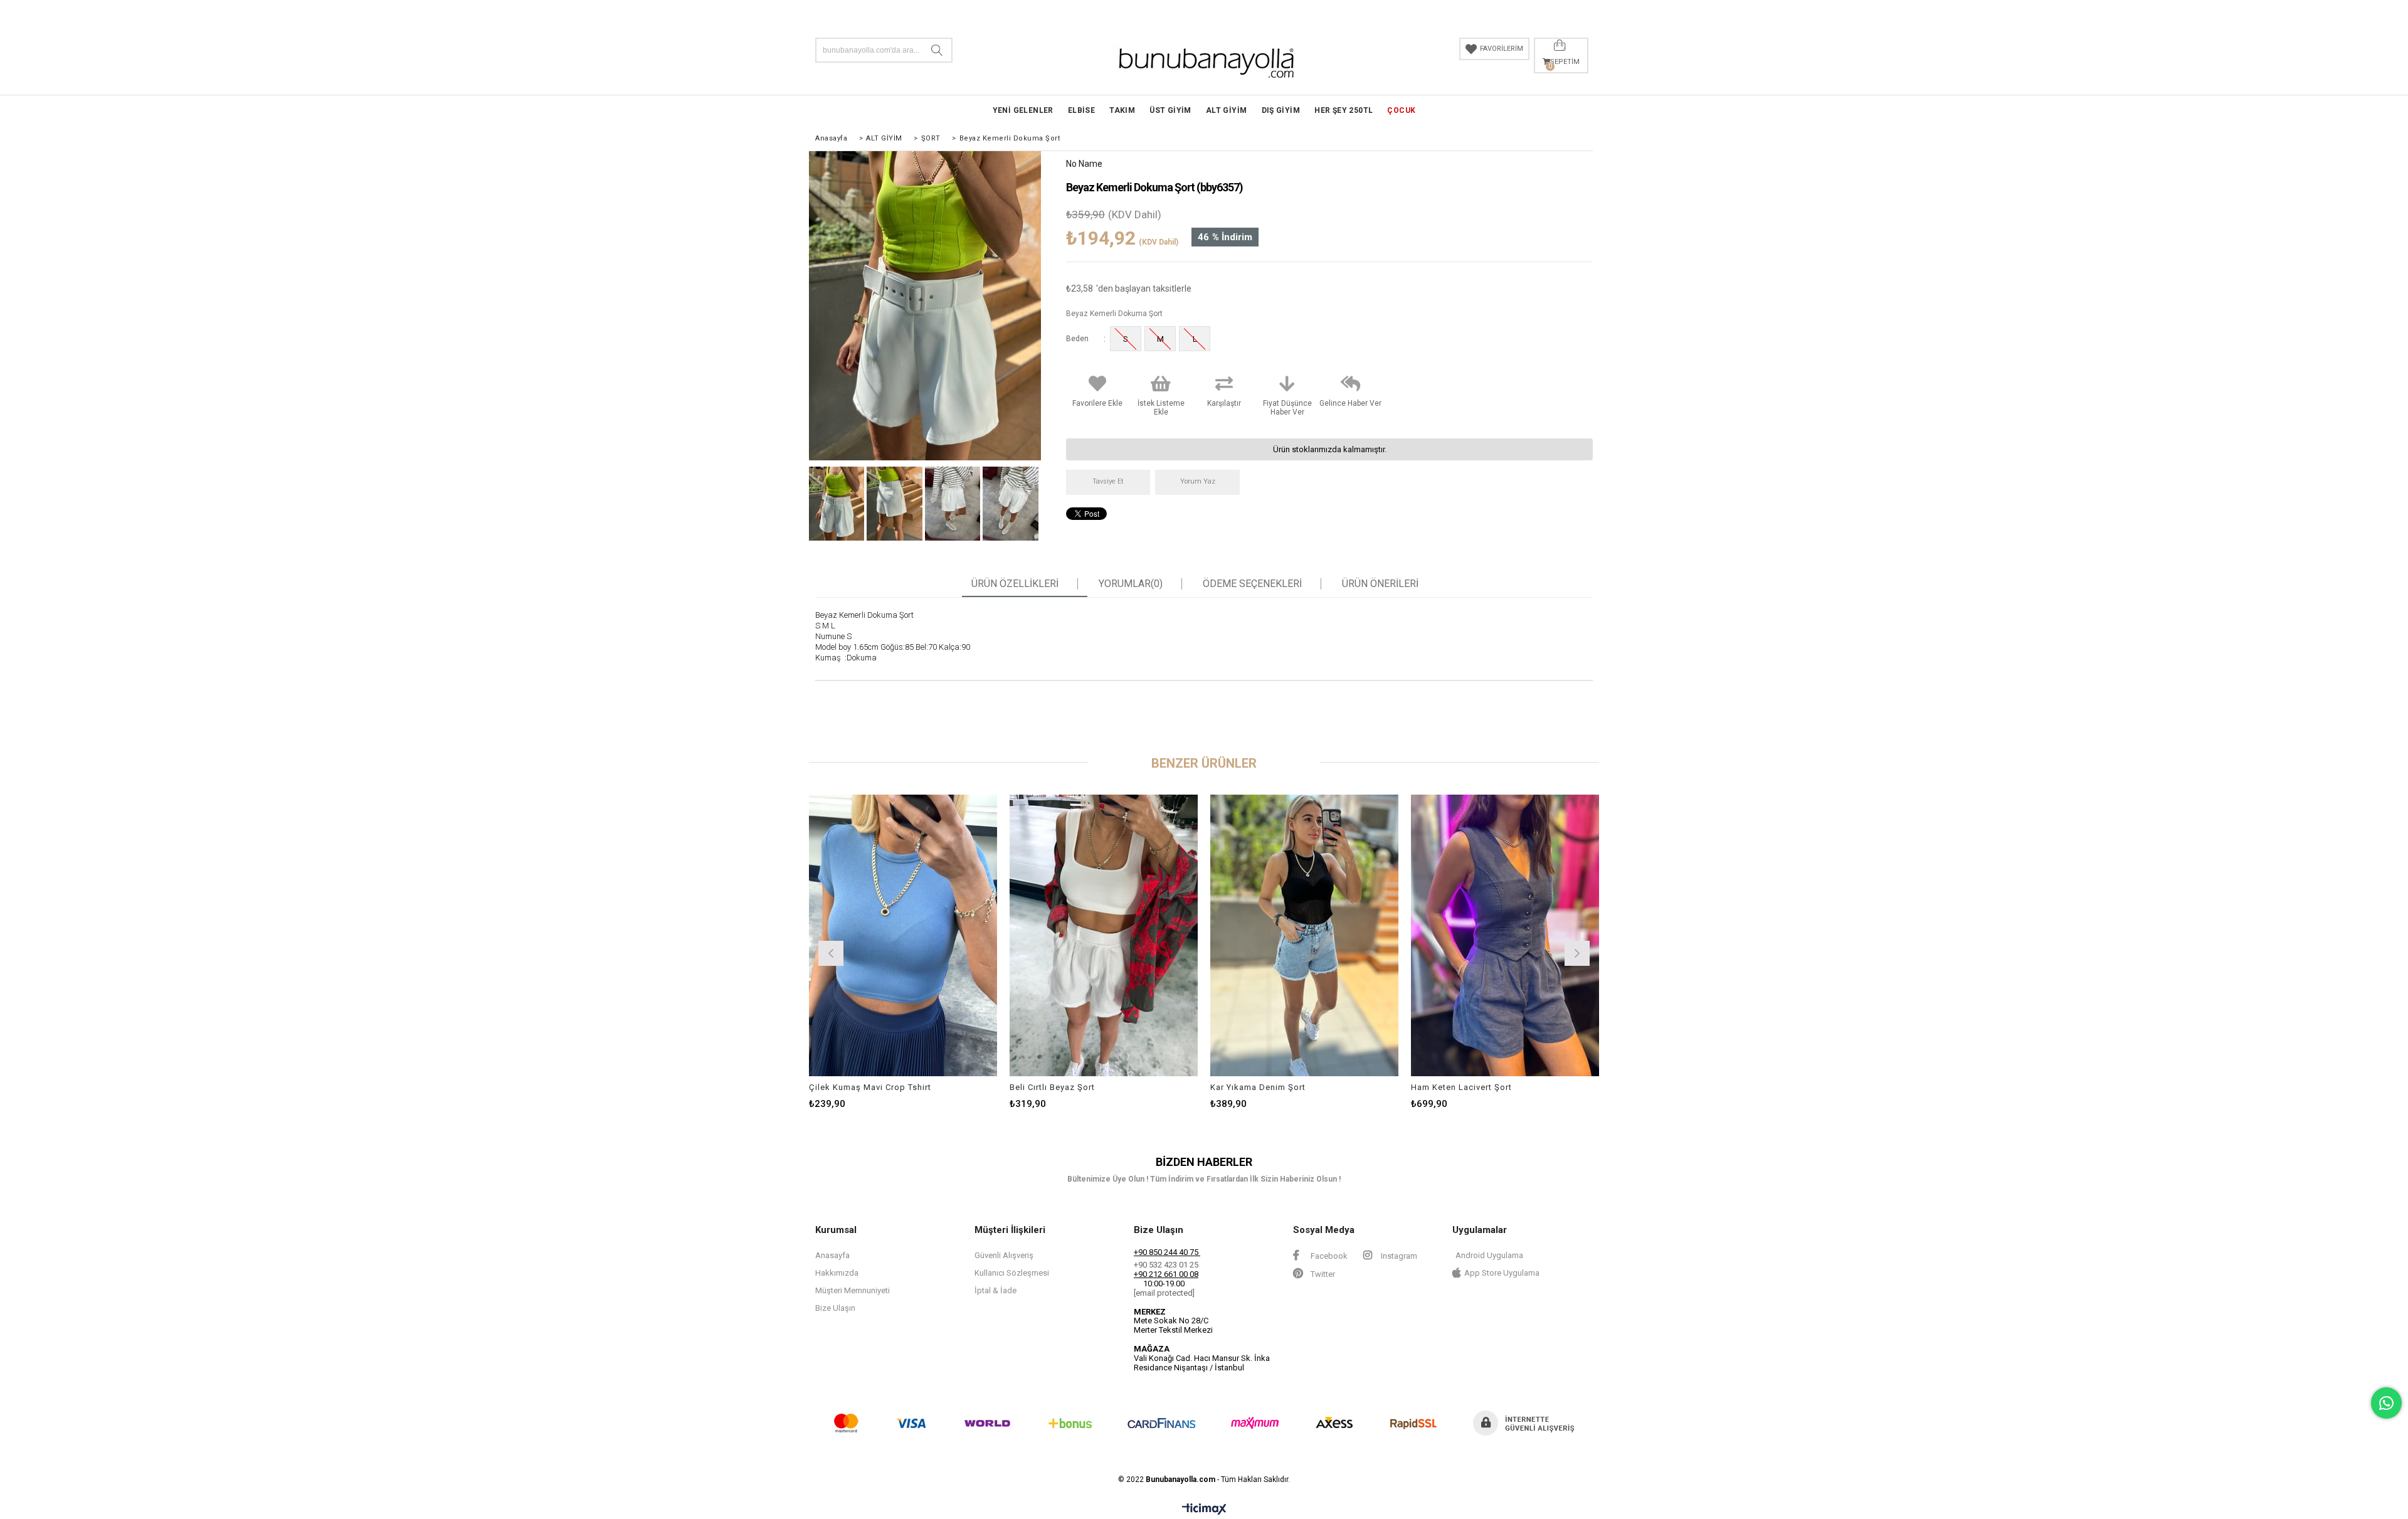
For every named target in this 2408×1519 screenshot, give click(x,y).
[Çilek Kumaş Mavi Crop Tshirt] (903, 935)
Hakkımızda (837, 1273)
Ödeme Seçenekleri (1252, 584)
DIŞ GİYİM (1281, 110)
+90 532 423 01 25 (1166, 1265)
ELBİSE (1081, 110)
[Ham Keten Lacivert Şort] (1505, 935)
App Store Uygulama (1502, 1273)
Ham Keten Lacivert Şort (1461, 1087)
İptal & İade (995, 1290)
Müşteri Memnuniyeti (853, 1290)
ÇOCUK (1401, 110)
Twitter (1322, 1274)
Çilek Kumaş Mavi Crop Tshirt (870, 1087)
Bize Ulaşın (835, 1308)
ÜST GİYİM (1170, 110)
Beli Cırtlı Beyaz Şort (1052, 1087)
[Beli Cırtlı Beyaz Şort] (1104, 935)
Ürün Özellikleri (1015, 584)
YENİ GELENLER (1023, 110)
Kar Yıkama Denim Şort (1258, 1087)
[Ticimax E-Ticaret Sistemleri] (1204, 1510)
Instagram (1398, 1256)
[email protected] (1164, 1293)
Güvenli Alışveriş (1004, 1255)
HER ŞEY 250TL (1344, 110)
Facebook (1328, 1256)
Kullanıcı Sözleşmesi (1012, 1273)
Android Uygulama (1489, 1255)
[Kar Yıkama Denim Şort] (1304, 935)
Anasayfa (832, 1255)
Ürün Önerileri (1380, 584)
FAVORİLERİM (1502, 49)
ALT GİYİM (1227, 110)
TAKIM (1122, 110)
